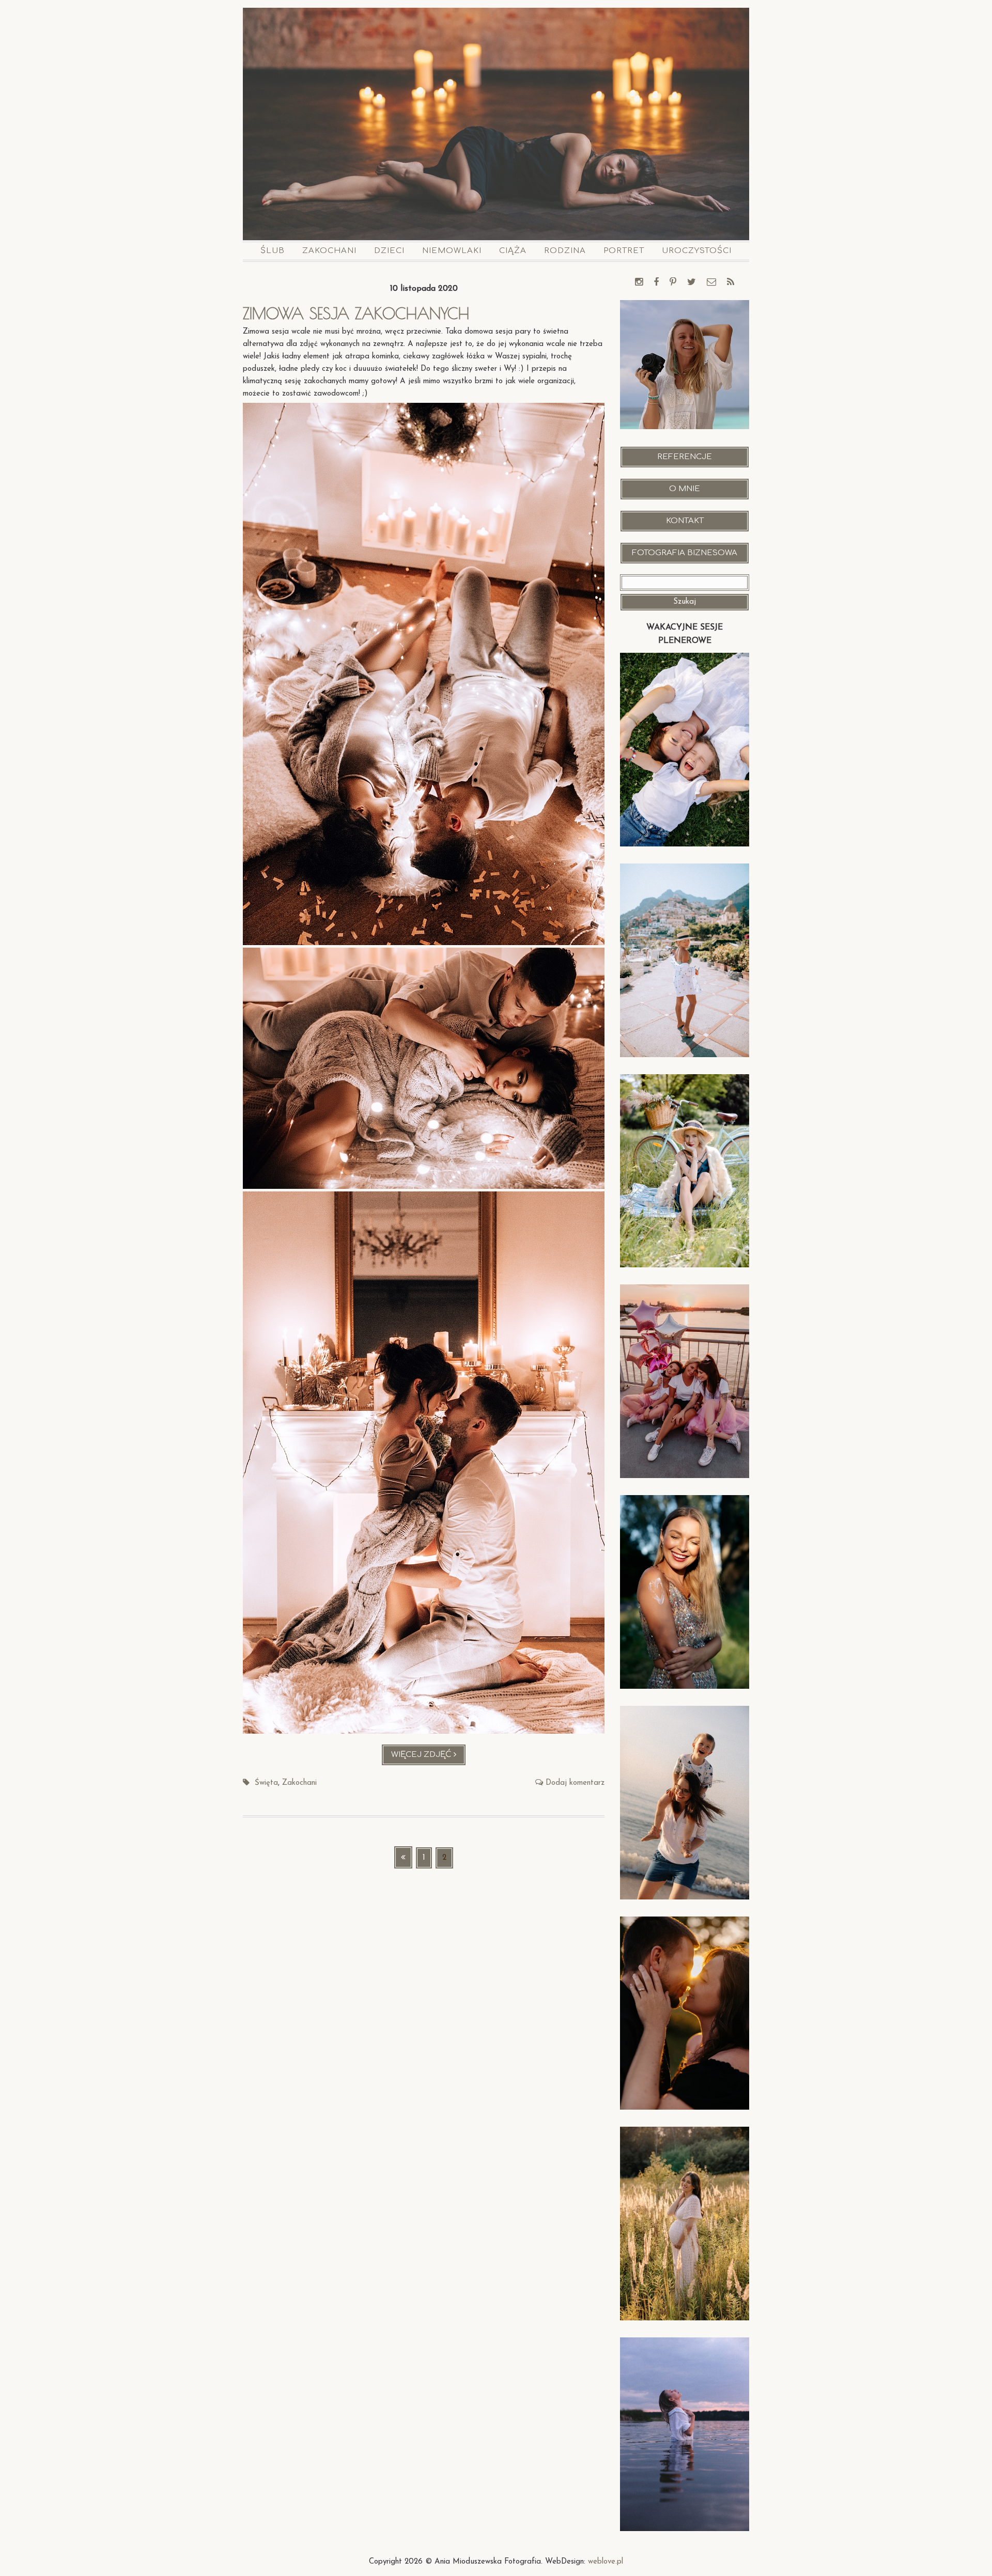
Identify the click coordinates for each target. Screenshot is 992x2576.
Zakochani (329, 251)
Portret (624, 251)
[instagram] (639, 283)
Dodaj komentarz (575, 1783)
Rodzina (565, 251)
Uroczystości (697, 251)
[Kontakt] (711, 283)
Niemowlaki (452, 251)
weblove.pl (606, 2562)
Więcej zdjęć (429, 1758)
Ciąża (513, 251)
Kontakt (685, 521)
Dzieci (389, 251)
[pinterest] (673, 283)
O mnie (685, 489)
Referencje (685, 457)
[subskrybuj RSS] (731, 283)
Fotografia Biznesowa (685, 553)
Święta (266, 1783)
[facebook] (656, 283)
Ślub (273, 251)
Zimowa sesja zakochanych (356, 313)
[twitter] (692, 283)
